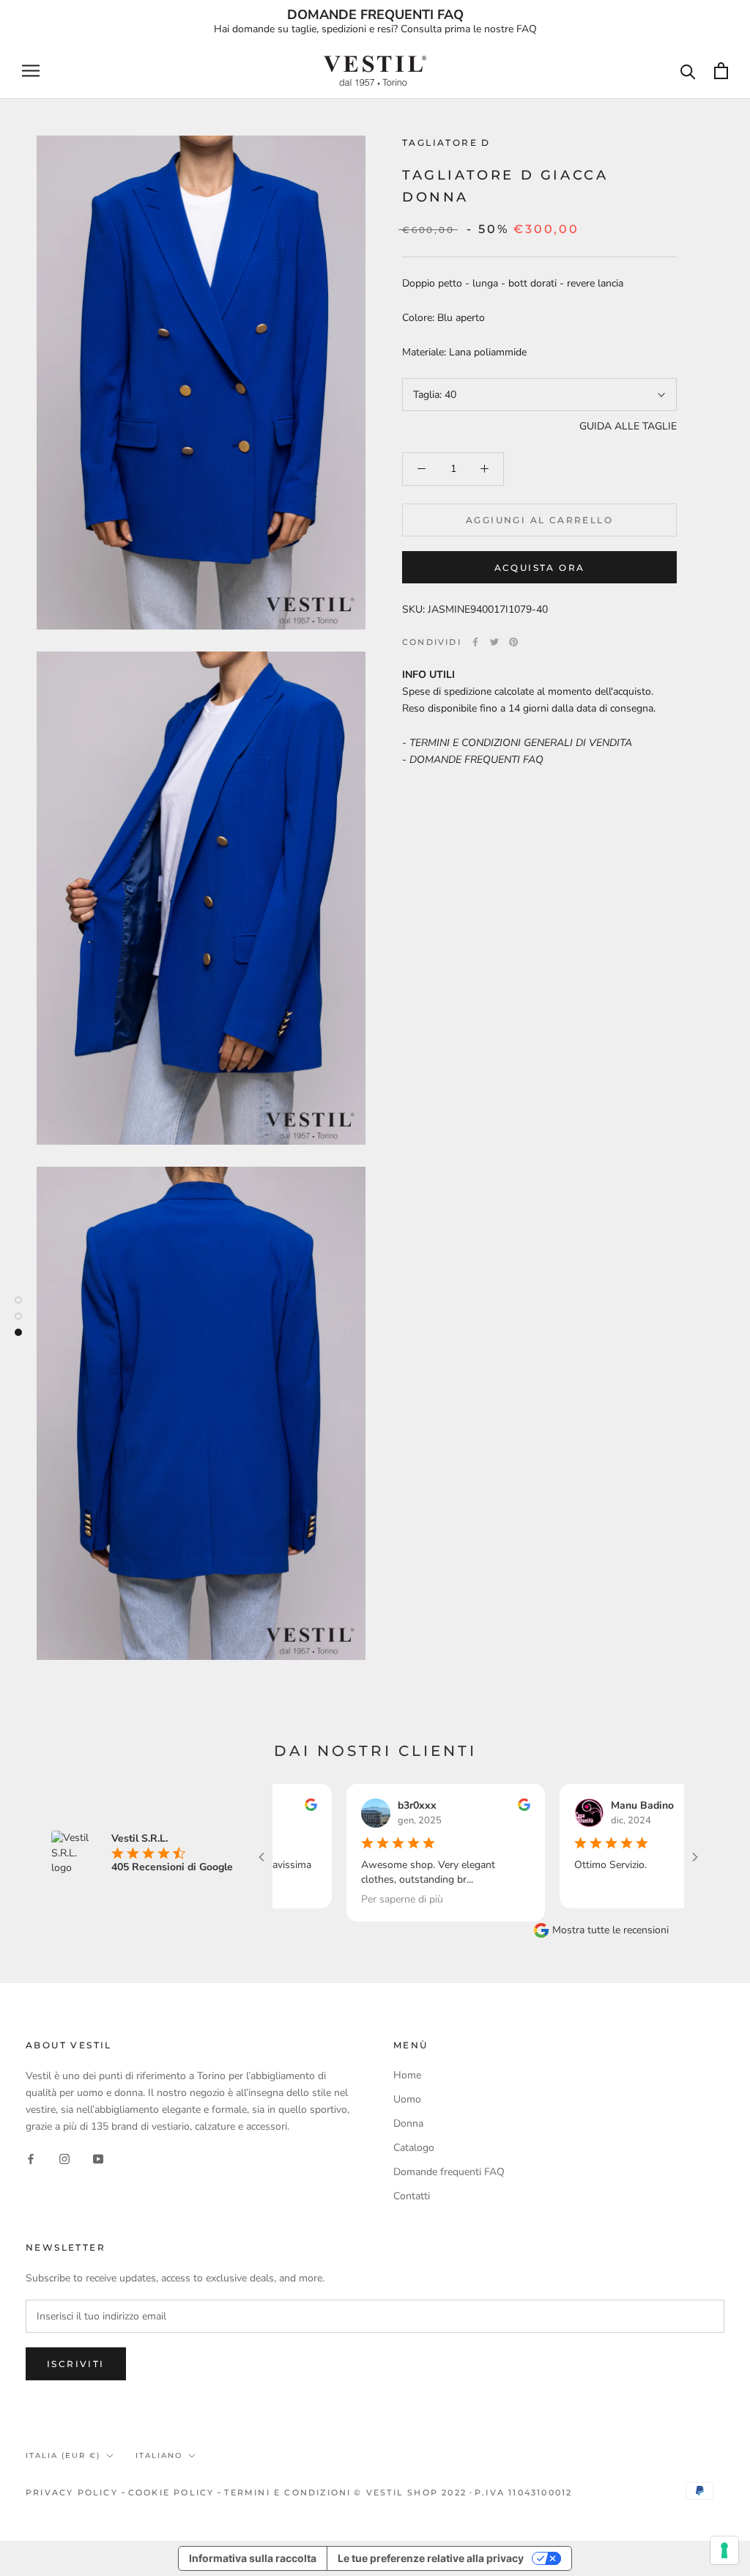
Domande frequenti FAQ (449, 2172)
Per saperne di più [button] (355, 1899)
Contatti (412, 2196)
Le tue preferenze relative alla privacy (431, 2558)
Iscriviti (76, 2364)
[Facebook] (475, 642)
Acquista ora (540, 568)
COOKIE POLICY (171, 2492)
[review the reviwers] (477, 1808)
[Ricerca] (688, 71)
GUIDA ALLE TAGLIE (628, 426)
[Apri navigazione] (31, 71)
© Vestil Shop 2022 (410, 2492)
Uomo (407, 2099)
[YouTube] (98, 2158)
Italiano (159, 2455)
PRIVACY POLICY (72, 2492)
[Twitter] (494, 642)
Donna (408, 2123)
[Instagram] (64, 2158)
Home (407, 2075)
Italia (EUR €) (63, 2455)
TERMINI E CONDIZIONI (287, 2492)
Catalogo (414, 2148)
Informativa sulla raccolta (253, 2558)
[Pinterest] (513, 642)
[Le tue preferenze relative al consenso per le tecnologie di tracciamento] (724, 2550)
